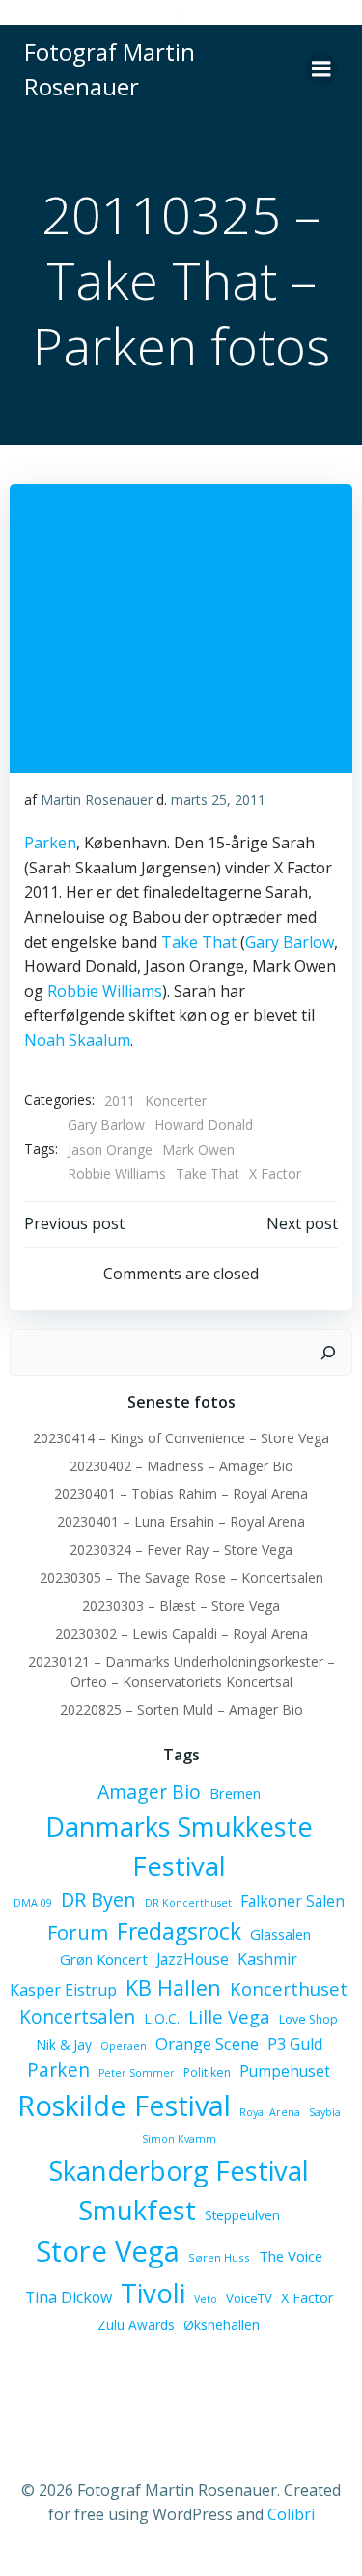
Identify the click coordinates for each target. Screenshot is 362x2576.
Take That (199, 942)
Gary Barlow (290, 942)
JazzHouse (193, 1959)
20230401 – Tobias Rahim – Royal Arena (181, 1494)
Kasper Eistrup (63, 1990)
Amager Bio (149, 1792)
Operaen (124, 2046)
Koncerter (176, 1100)
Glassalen (280, 1934)
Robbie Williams (105, 991)
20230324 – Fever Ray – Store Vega (181, 1550)
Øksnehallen (222, 2325)
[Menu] (321, 69)
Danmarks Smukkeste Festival (179, 1846)
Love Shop (308, 2019)
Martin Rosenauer (97, 800)
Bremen (235, 1793)
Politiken (207, 2072)
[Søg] (328, 1353)
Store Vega (108, 2251)
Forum (78, 1932)
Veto (206, 2299)
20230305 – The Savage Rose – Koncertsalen (181, 1578)
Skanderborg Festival (179, 2171)
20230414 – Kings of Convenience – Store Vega (181, 1438)
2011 (120, 1100)
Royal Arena (270, 2112)
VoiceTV (249, 2298)
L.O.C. (162, 2018)
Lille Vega (229, 2016)
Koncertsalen (77, 2017)
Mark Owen (198, 1150)
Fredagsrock (179, 1931)
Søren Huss (219, 2257)
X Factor (275, 1174)
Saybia (325, 2112)
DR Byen (98, 1900)
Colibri (291, 2514)
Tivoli (153, 2293)
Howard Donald (204, 1125)
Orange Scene (207, 2043)
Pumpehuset (285, 2071)
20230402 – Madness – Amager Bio (181, 1466)
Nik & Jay (64, 2044)
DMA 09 (33, 1903)
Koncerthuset (289, 1988)
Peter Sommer (137, 2073)
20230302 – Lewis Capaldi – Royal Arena (181, 1634)
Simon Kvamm (179, 2139)
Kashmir (267, 1959)
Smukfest (137, 2210)
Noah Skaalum (77, 1040)
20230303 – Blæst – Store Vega (181, 1606)
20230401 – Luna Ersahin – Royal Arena (181, 1522)
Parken (50, 843)
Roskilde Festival (124, 2105)
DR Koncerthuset (188, 1903)
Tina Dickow (69, 2297)
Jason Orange (110, 1150)
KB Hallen (173, 1987)
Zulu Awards (136, 2325)
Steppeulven (242, 2215)
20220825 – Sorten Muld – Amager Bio (181, 1710)
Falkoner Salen (292, 1901)
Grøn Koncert (104, 1959)
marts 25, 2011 (218, 800)
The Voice (291, 2256)
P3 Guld (295, 2044)
